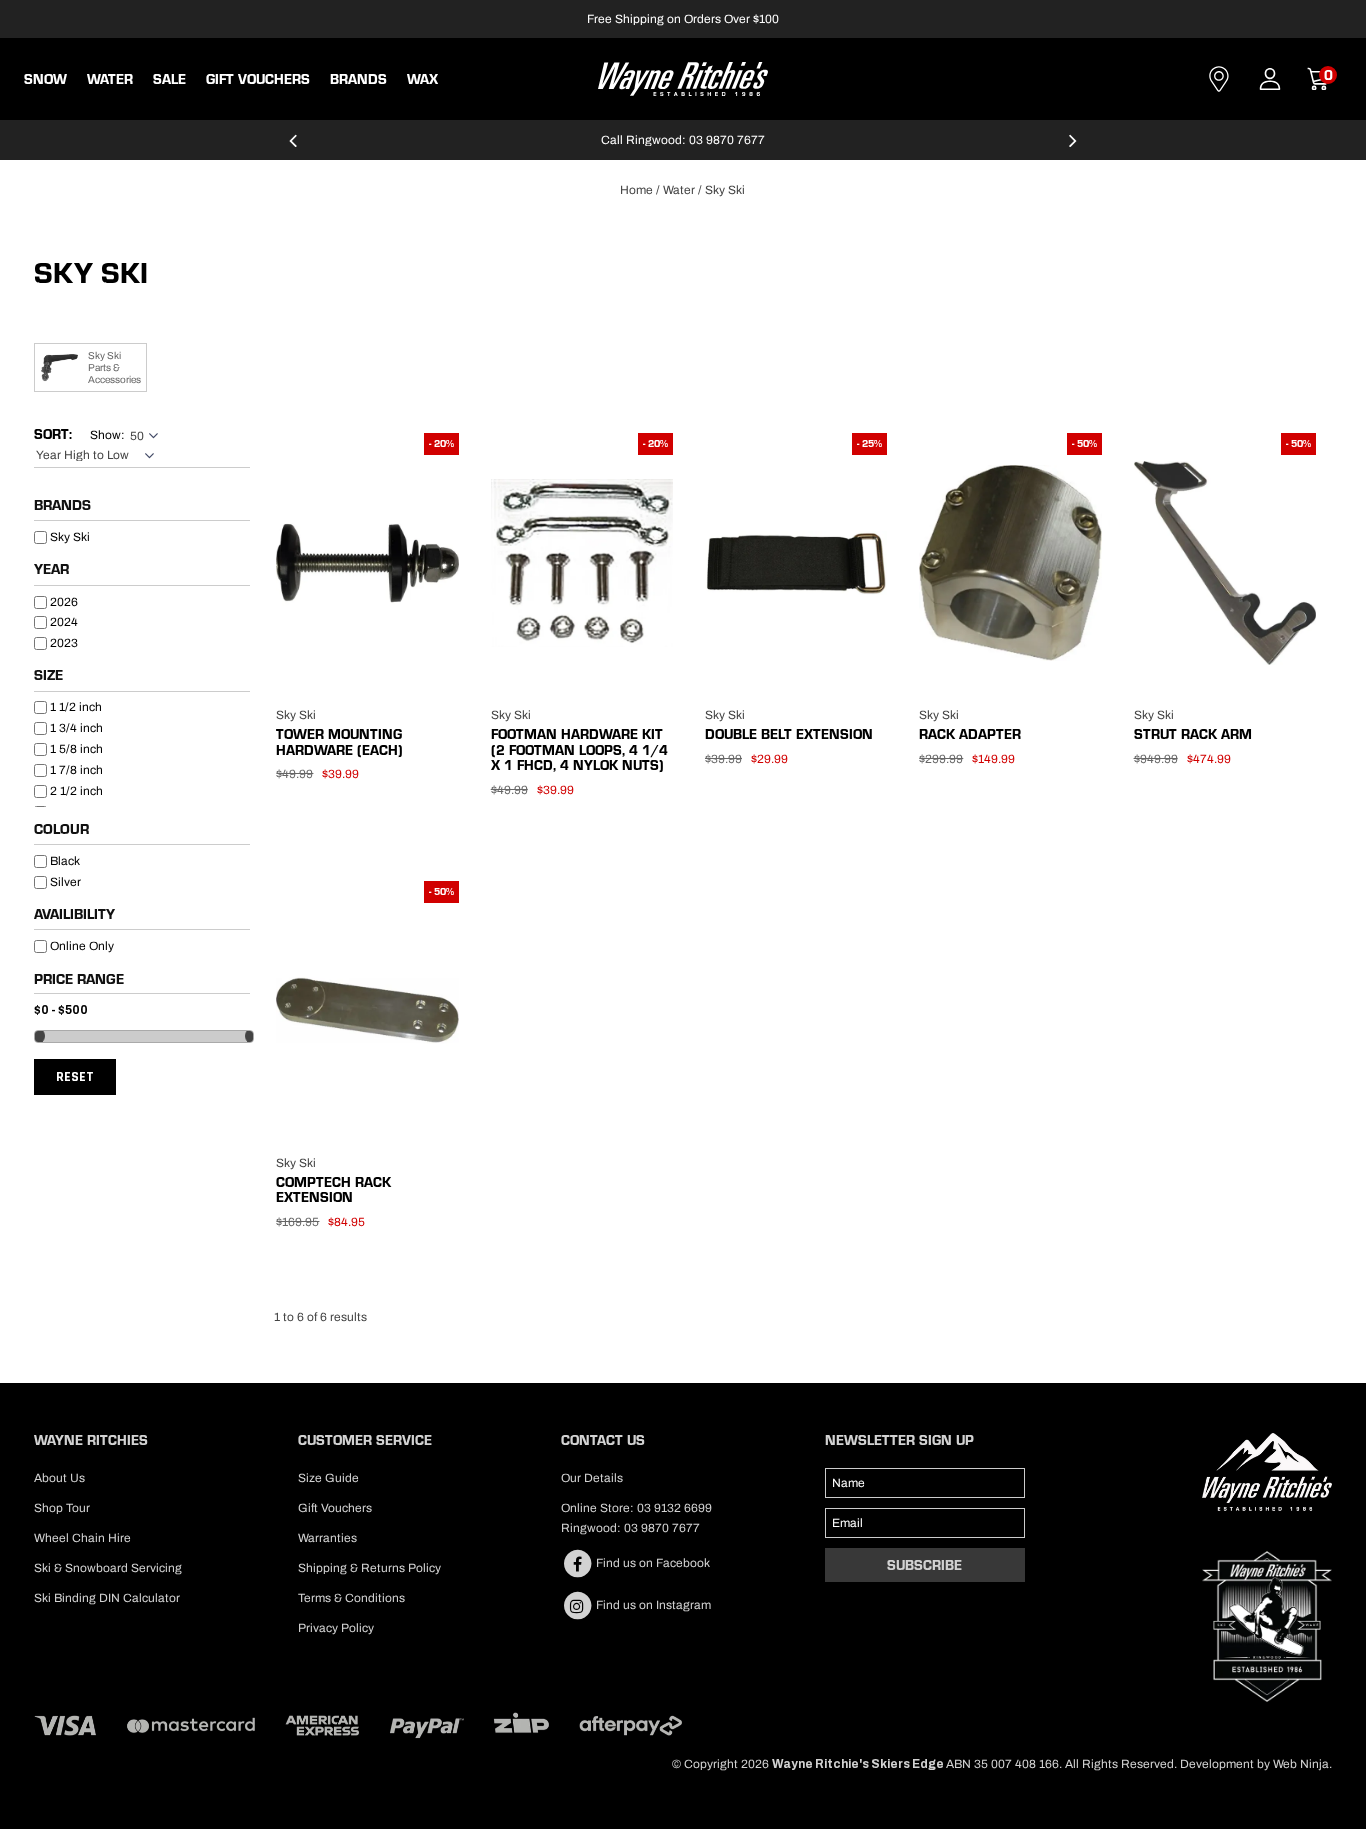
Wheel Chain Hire (82, 1538)
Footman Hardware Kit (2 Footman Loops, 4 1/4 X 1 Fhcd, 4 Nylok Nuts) (579, 749)
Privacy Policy (336, 1628)
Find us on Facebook (651, 1563)
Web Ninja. (1302, 1764)
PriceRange (142, 982)
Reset (75, 1077)
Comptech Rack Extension (333, 1189)
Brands (62, 506)
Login (1270, 79)
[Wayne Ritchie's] (683, 77)
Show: (107, 435)
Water (110, 79)
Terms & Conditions (351, 1598)
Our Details (592, 1478)
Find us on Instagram (652, 1605)
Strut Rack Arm (1193, 734)
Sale (169, 79)
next (1073, 149)
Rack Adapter (970, 734)
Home (636, 190)
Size (48, 676)
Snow (45, 79)
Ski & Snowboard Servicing (108, 1568)
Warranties (327, 1538)
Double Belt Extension (789, 734)
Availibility (74, 915)
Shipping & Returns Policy (369, 1568)
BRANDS (358, 79)
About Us (59, 1478)
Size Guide (328, 1478)
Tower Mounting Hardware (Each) (339, 741)
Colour (61, 830)
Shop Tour (62, 1508)
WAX (422, 79)
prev (293, 149)
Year (51, 570)
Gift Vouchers (258, 79)
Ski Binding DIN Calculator (107, 1598)
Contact (1219, 79)
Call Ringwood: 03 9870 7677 (683, 140)
